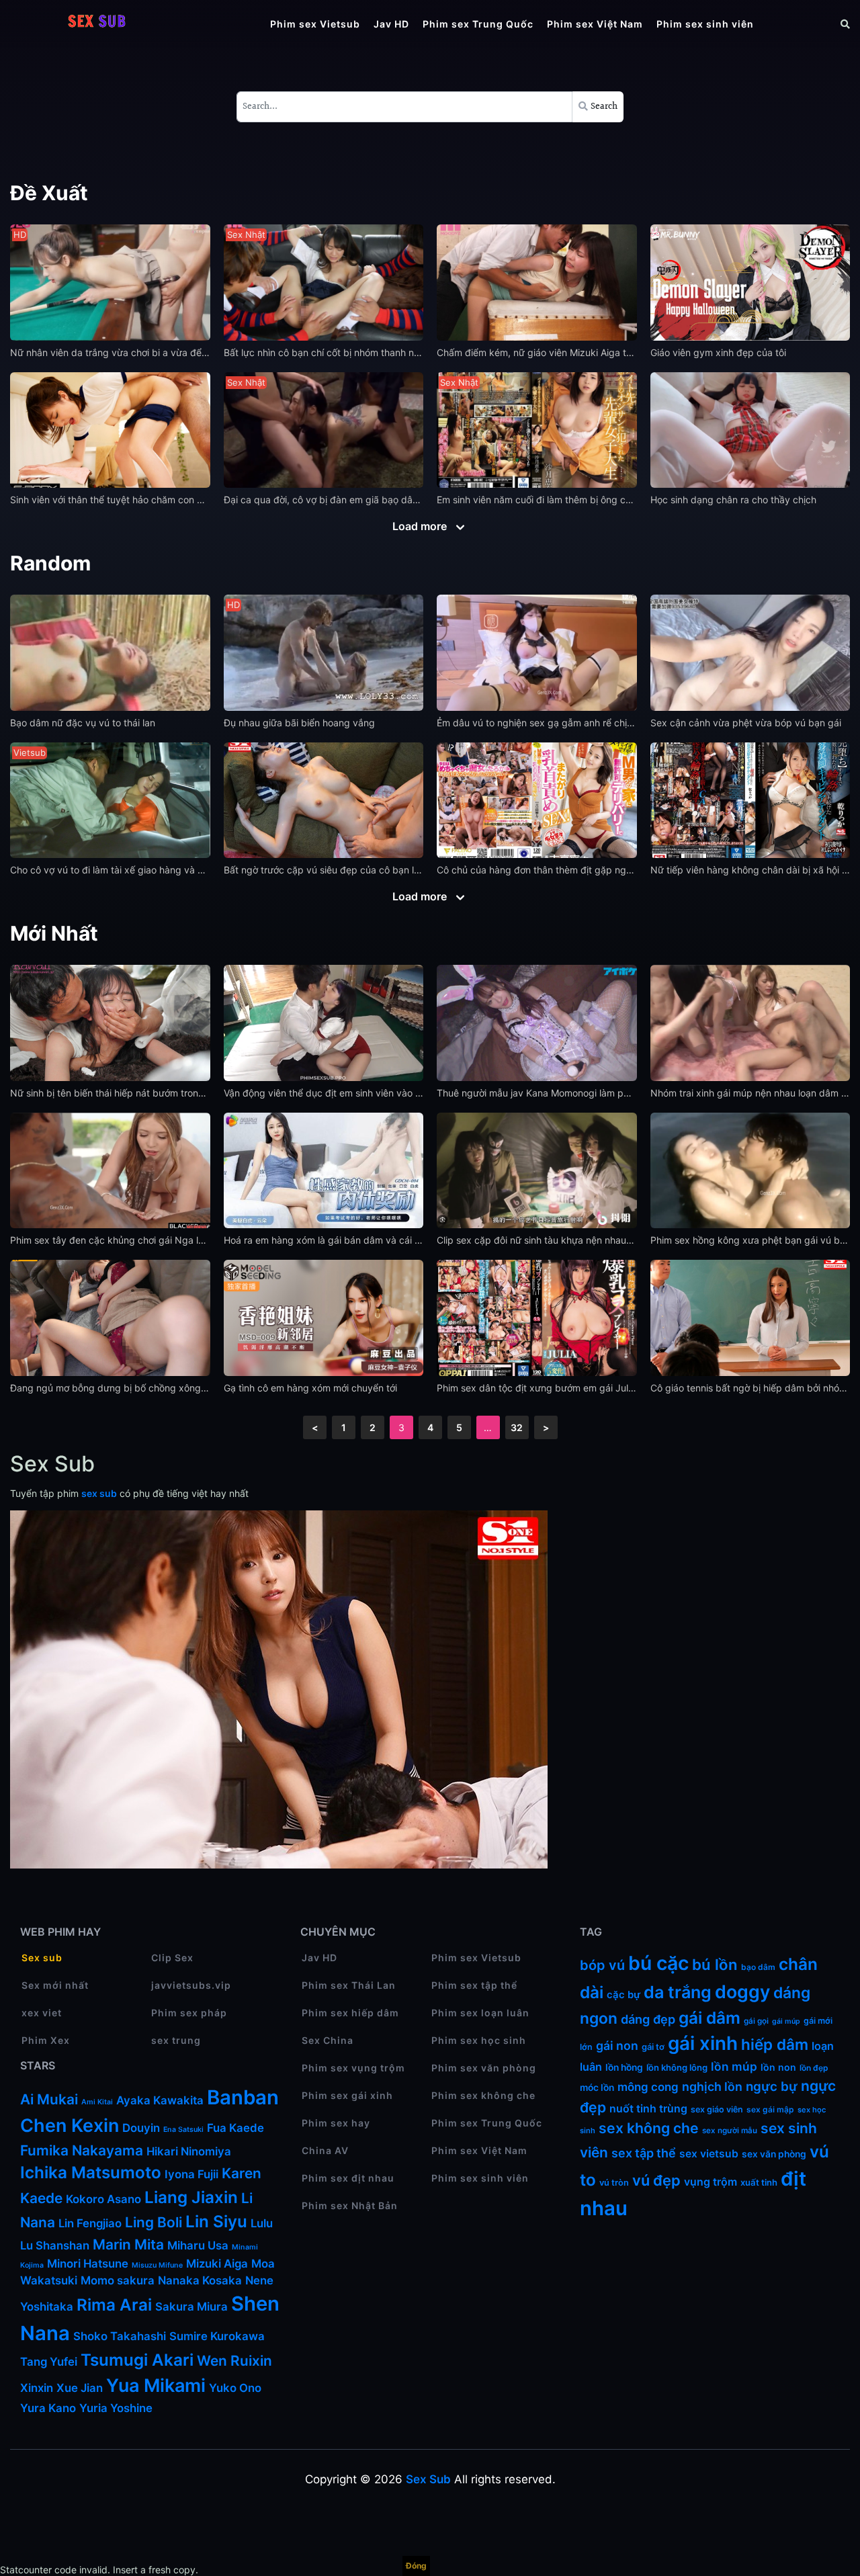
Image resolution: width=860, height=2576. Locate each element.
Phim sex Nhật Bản (350, 2205)
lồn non (778, 2067)
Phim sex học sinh (479, 2040)
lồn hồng (624, 2067)
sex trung (176, 2040)
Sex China (328, 2040)
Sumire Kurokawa (217, 2336)
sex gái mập (770, 2109)
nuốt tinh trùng (648, 2109)
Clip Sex (172, 1958)
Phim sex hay (336, 2123)
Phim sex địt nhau (348, 2178)
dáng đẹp (648, 2019)
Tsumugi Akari (137, 2360)
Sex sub (42, 1958)
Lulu (262, 2223)
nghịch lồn (712, 2087)
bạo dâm (758, 1967)
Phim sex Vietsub (315, 24)
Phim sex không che (483, 2095)
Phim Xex (46, 2040)
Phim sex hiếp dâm (350, 2013)
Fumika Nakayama (82, 2150)
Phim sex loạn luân (480, 2013)
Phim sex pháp (189, 2013)
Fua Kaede (235, 2128)
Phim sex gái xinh (347, 2095)
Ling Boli (154, 2222)
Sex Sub (428, 2479)
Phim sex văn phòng (484, 2068)
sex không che (649, 2128)
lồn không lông (677, 2067)
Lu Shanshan (55, 2245)
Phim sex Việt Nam (595, 24)
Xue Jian (80, 2388)
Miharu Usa (198, 2245)
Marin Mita (128, 2244)
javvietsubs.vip (191, 1985)
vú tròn (614, 2183)
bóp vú (602, 1965)
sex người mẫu (730, 2131)
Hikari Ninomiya (189, 2151)
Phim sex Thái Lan (349, 1985)
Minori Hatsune (88, 2264)
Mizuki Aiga (217, 2264)
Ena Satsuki (183, 2130)
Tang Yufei (49, 2362)
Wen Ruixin (234, 2361)
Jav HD (391, 24)
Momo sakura (118, 2280)
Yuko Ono (236, 2388)
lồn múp (734, 2066)
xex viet (42, 2013)
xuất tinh (759, 2182)
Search (603, 107)
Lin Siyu (216, 2222)
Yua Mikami (156, 2386)
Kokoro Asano (103, 2199)
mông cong (648, 2087)
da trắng (678, 1992)
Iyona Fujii (191, 2174)
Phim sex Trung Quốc (478, 24)
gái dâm (709, 2018)
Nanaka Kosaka (200, 2280)
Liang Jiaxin (191, 2197)
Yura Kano (48, 2408)
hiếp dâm (775, 2044)
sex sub (99, 1493)
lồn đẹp (814, 2068)
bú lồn (715, 1964)
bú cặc (658, 1963)
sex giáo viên (717, 2109)
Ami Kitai (97, 2102)
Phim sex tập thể (474, 1985)
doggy (742, 1991)
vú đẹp (656, 2180)
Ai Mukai (49, 2099)
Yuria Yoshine (116, 2408)
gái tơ (653, 2047)
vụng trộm (711, 2182)
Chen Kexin (70, 2126)
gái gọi (756, 2021)
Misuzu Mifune (157, 2265)
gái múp (786, 2021)
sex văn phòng (774, 2154)
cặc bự (623, 1995)
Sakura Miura (191, 2307)
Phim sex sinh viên (705, 24)
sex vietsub (709, 2154)
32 (517, 1427)
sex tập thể (644, 2153)
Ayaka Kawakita (160, 2100)
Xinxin (37, 2388)
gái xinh (703, 2043)
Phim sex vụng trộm (353, 2068)
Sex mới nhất (55, 1985)
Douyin (141, 2128)
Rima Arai (114, 2305)
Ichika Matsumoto (91, 2173)
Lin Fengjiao (90, 2223)
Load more (421, 526)
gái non (617, 2046)
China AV (325, 2150)
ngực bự (772, 2087)
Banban (243, 2097)
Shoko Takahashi (120, 2336)
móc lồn (597, 2088)
